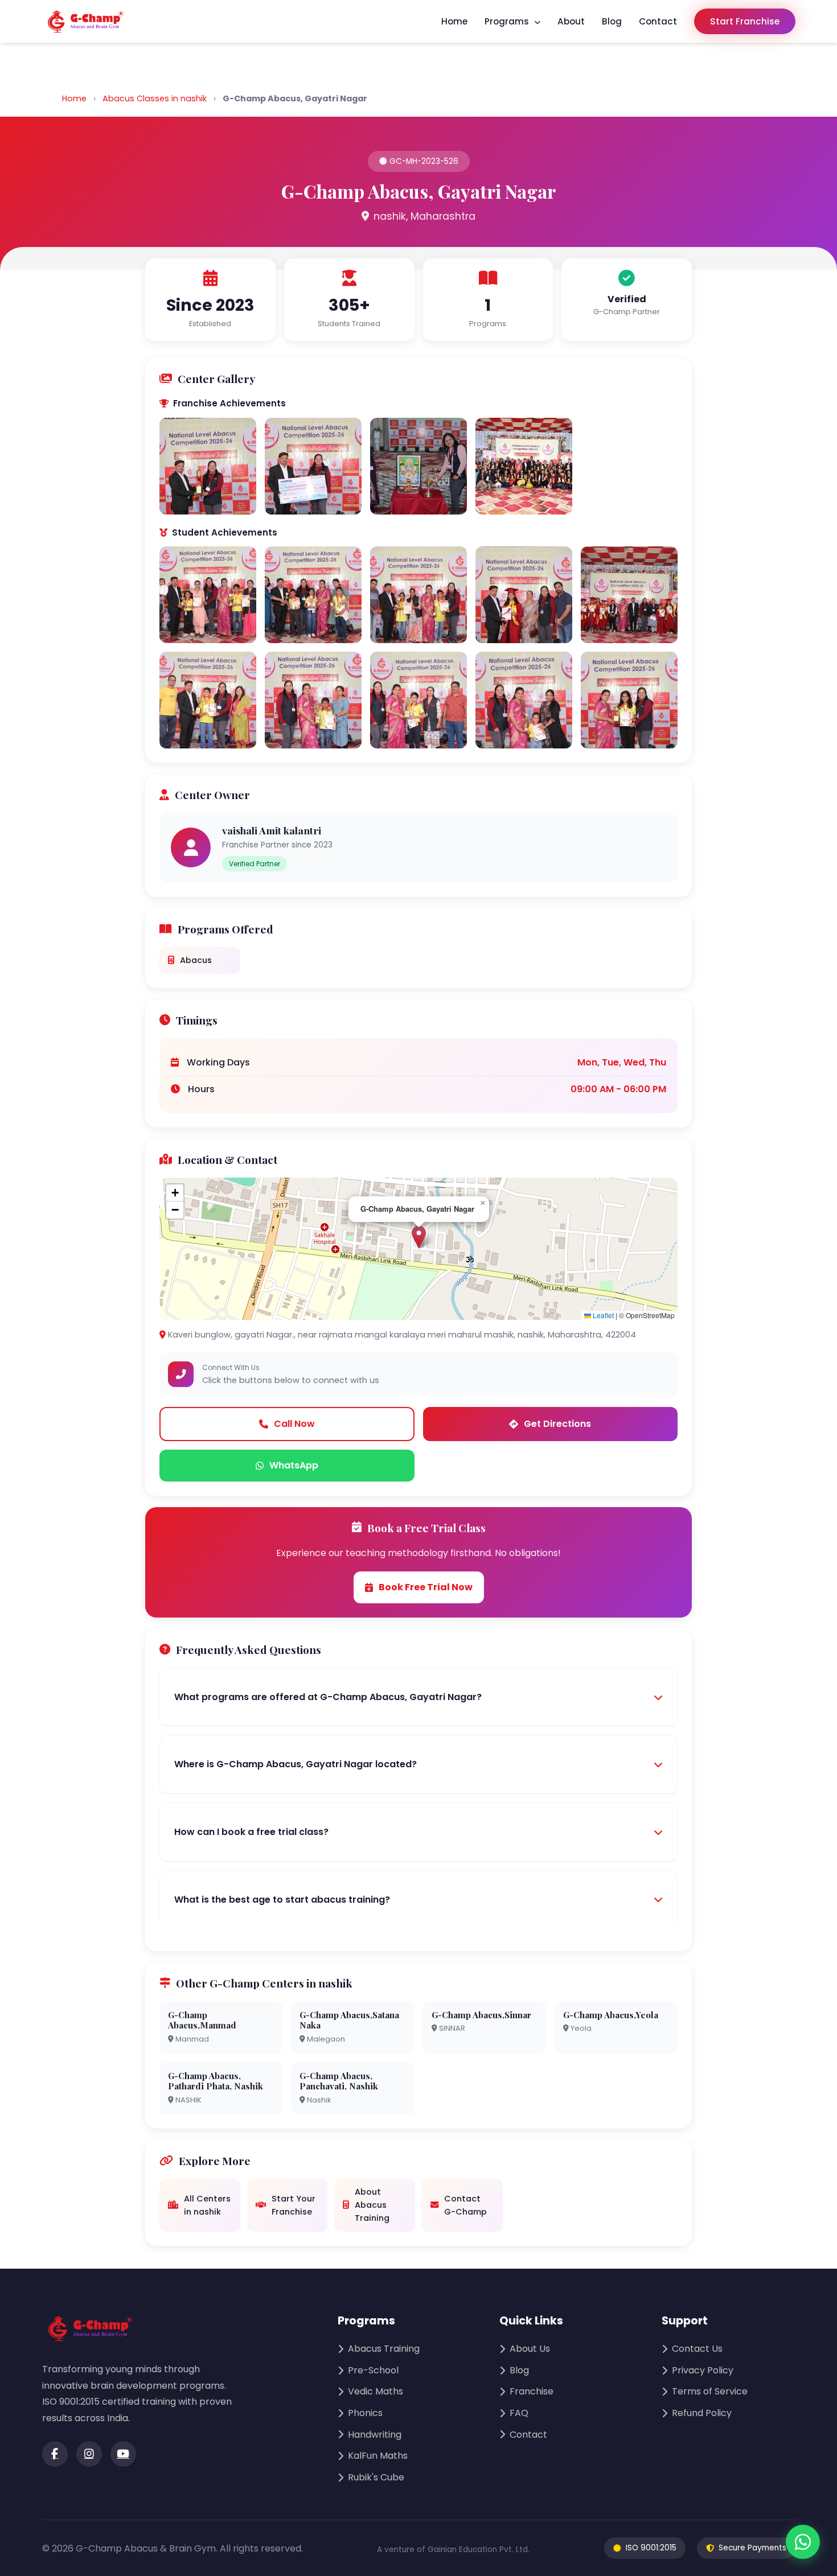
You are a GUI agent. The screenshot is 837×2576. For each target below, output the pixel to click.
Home (454, 21)
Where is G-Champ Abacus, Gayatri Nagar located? (296, 1764)
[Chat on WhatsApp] (803, 2542)
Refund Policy (702, 2413)
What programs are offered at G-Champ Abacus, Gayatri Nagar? (328, 1697)
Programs (508, 21)
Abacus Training (384, 2349)
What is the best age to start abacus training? (282, 1900)
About (571, 21)
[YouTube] (123, 2454)
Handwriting (375, 2435)
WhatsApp (294, 1465)
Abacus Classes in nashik (155, 98)
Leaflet (602, 1315)
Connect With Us (231, 1367)
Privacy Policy (703, 2370)
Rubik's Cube (376, 2477)
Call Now (294, 1424)
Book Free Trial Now (426, 1587)
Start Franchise (745, 21)
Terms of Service (710, 2391)
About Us (530, 2349)
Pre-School (373, 2370)
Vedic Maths (376, 2391)
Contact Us (697, 2349)
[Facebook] (55, 2454)
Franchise (532, 2391)
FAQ (519, 2413)
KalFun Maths (378, 2456)
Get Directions (557, 1424)
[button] (419, 1237)
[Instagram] (89, 2454)
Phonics (365, 2413)
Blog (612, 21)
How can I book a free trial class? (251, 1832)
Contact (658, 21)
